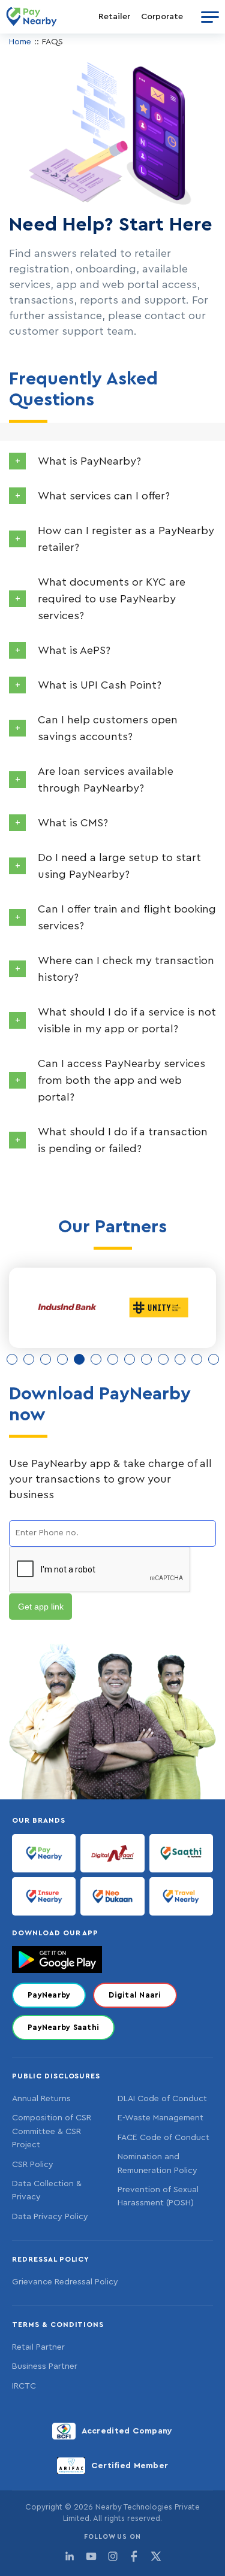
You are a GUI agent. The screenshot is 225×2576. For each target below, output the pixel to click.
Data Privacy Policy (50, 2217)
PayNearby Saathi (63, 2027)
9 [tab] (146, 1359)
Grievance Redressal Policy (65, 2282)
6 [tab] (96, 1359)
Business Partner (45, 2366)
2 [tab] (29, 1359)
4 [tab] (62, 1359)
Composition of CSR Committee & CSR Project (52, 2131)
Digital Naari (135, 1995)
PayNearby (49, 1995)
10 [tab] (163, 1359)
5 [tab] (79, 1359)
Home (20, 42)
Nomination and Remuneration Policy (157, 2163)
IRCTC (24, 2386)
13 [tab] (214, 1359)
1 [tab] (12, 1359)
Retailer (114, 17)
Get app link (41, 1607)
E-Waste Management (160, 2118)
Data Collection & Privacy (47, 2190)
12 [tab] (197, 1359)
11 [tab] (180, 1359)
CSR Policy (33, 2165)
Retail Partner (38, 2347)
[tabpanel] (67, 1308)
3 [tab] (46, 1359)
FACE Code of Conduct (163, 2138)
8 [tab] (130, 1359)
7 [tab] (113, 1359)
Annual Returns (41, 2099)
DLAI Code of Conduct (162, 2099)
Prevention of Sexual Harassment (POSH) (158, 2196)
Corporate (162, 17)
